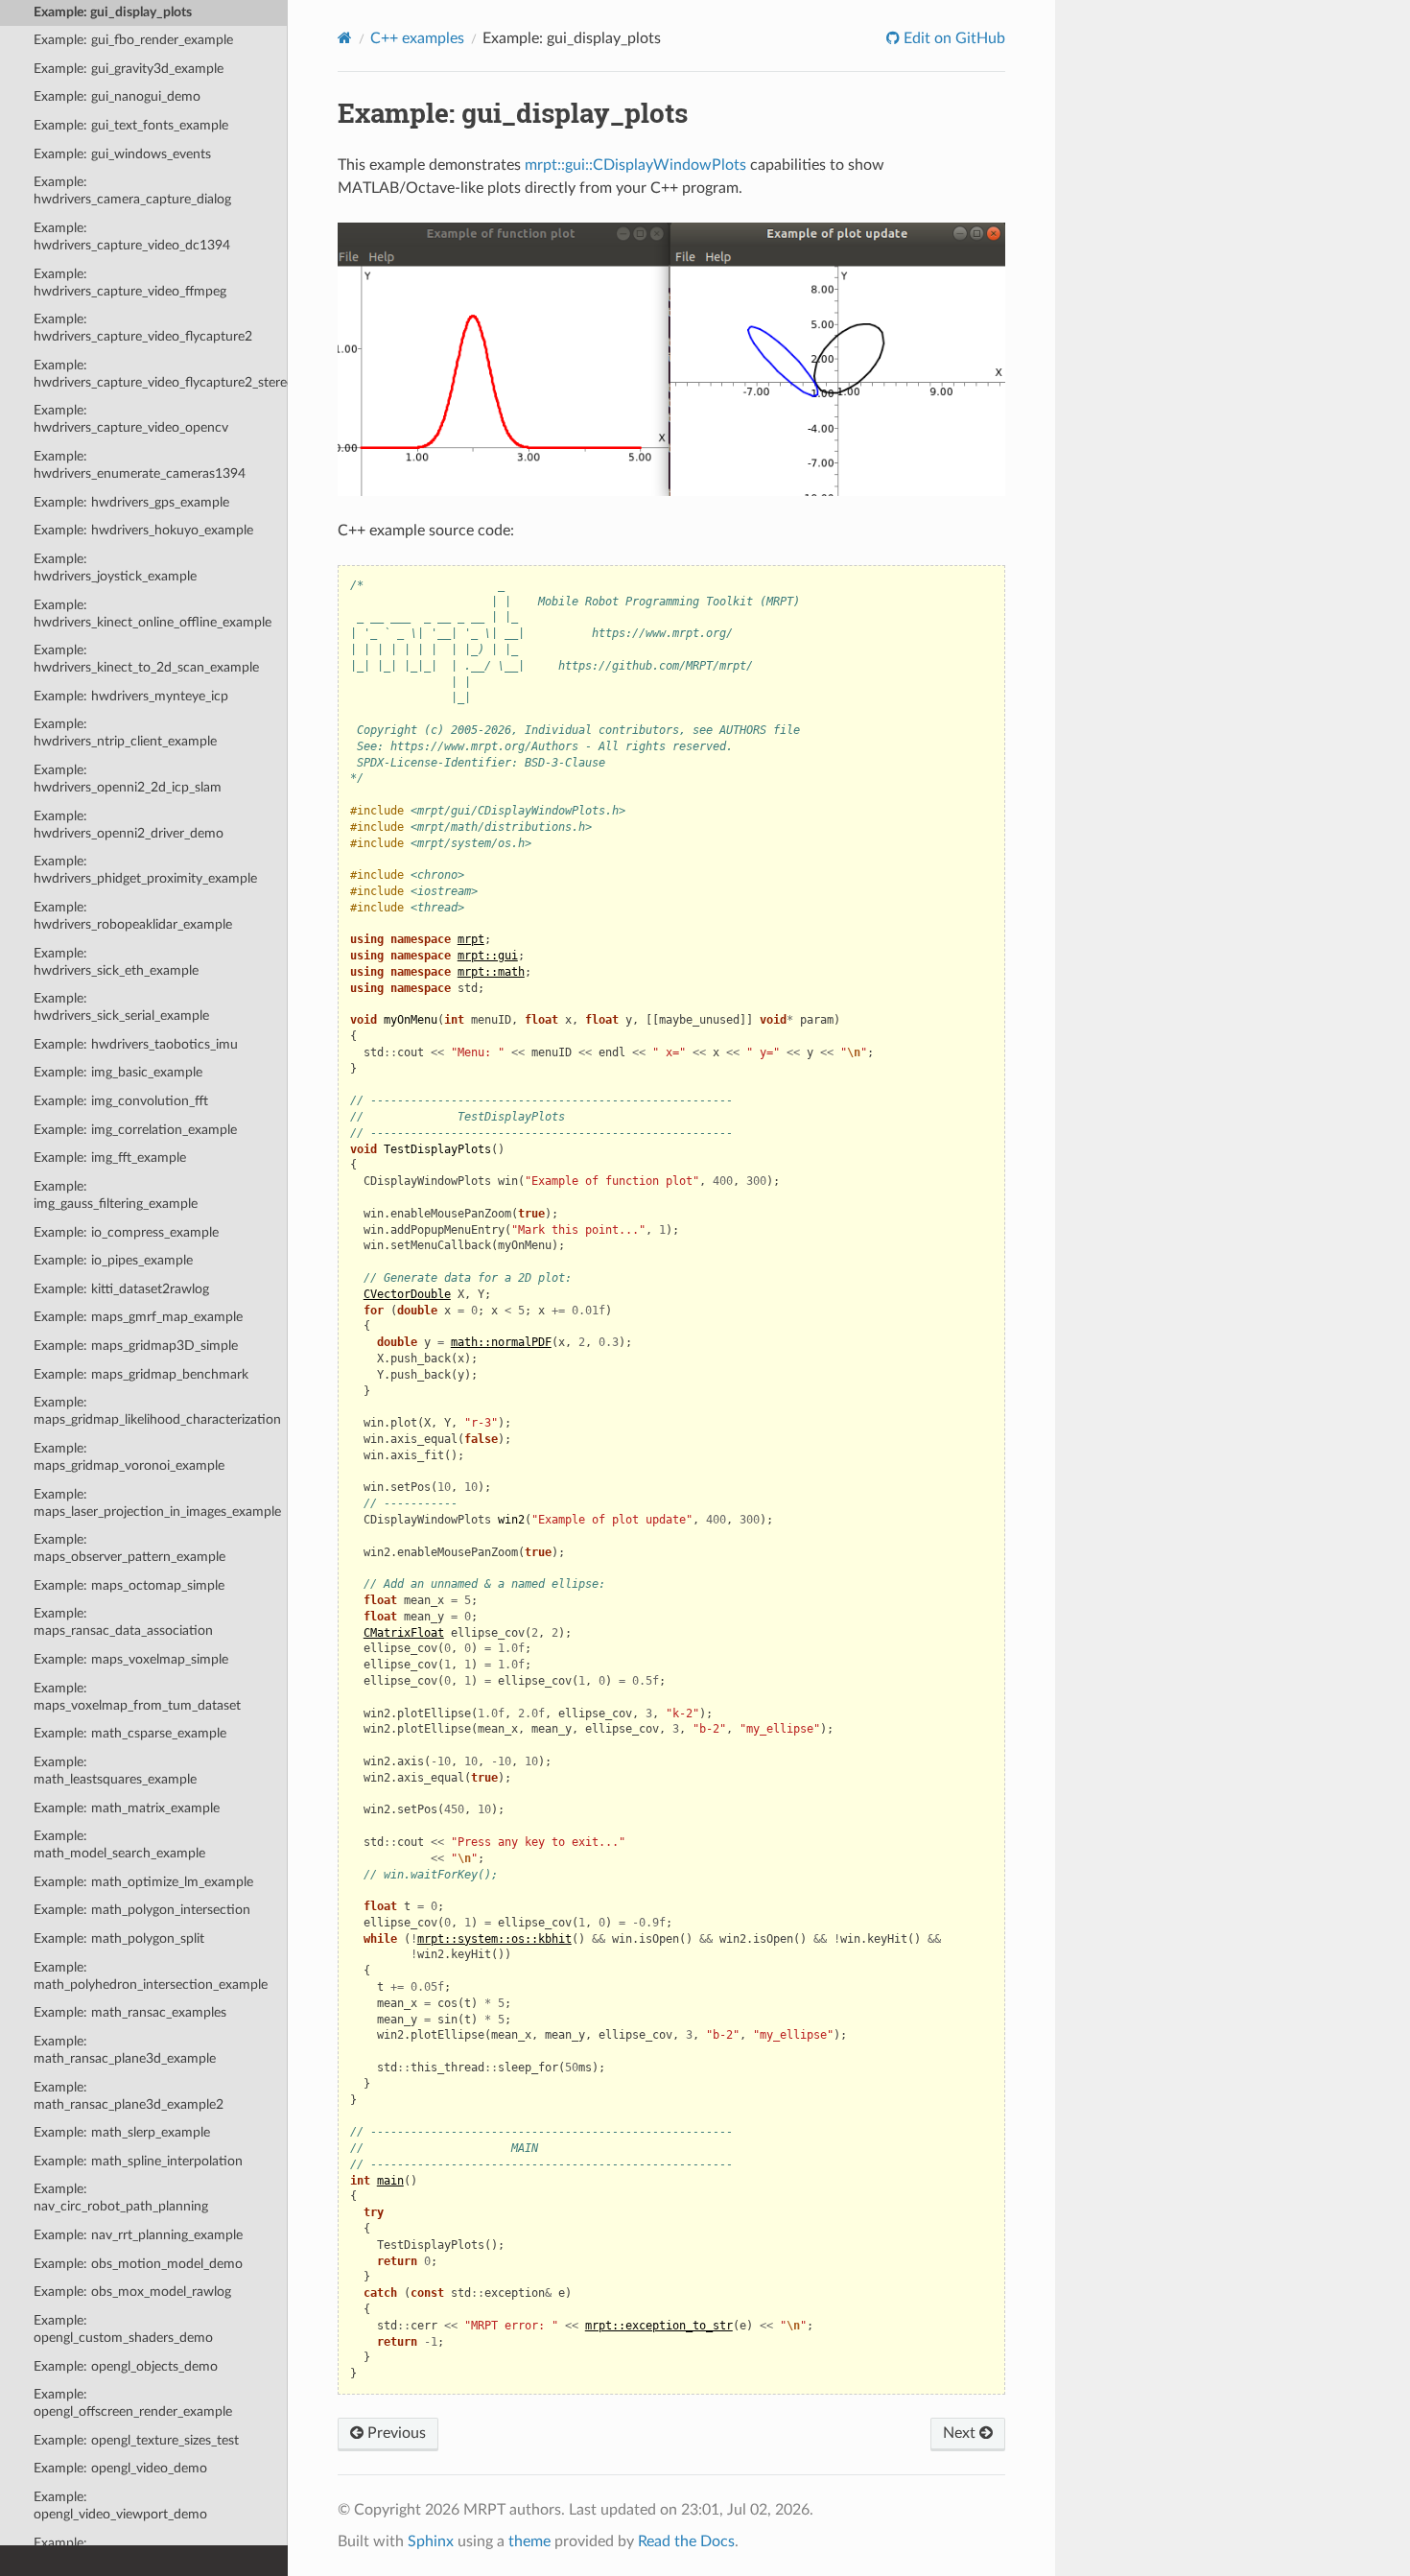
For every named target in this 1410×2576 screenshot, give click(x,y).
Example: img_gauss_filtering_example (116, 1195)
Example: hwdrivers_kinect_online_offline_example (153, 614)
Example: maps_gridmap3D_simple (136, 1346)
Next (961, 2433)
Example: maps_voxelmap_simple (131, 1659)
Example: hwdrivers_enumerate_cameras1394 (140, 465)
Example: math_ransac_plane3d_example (125, 2050)
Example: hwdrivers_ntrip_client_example (125, 733)
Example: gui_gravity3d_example (129, 69)
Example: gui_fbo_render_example (133, 40)
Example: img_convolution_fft (121, 1101)
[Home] (345, 38)
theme (529, 2541)
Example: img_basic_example (118, 1072)
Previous (395, 2433)
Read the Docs (686, 2541)
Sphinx (431, 2541)
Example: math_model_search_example (119, 1844)
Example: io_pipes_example (113, 1260)
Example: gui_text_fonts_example (131, 125)
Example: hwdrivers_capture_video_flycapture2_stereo (161, 374)
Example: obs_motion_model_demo (138, 2264)
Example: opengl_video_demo (120, 2468)
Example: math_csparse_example (130, 1733)
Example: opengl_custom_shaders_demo (123, 2329)
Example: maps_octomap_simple (129, 1585)
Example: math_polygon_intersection (142, 1910)
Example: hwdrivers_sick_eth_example (116, 962)
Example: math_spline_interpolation (138, 2161)
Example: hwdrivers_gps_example (131, 502)
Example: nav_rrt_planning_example (138, 2235)
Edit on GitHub (952, 38)
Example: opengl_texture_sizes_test (136, 2440)
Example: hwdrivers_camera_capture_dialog (132, 190)
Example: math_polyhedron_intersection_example (151, 1976)
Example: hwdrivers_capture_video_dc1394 (132, 236)
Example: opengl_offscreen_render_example (133, 2403)
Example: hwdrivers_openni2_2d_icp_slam (128, 779)
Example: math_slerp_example (122, 2132)
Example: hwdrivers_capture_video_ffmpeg (130, 283)
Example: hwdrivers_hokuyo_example (143, 530)
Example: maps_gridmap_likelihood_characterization (157, 1411)
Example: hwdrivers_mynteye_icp (131, 696)
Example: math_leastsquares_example (115, 1771)
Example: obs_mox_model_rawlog (132, 2292)
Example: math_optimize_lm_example (143, 1882)
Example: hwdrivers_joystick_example (115, 567)
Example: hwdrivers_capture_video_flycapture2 (143, 328)
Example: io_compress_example (126, 1232)
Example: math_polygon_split (119, 1938)
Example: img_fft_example (110, 1158)
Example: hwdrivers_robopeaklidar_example (133, 916)
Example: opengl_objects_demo (126, 2366)
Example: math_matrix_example (127, 1808)
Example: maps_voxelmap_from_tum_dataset (137, 1697)
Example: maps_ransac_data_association (123, 1622)
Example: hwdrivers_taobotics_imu (136, 1044)
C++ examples (417, 38)
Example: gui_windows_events (122, 154)
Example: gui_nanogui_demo (117, 96)
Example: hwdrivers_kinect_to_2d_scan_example (146, 659)
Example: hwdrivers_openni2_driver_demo (129, 825)
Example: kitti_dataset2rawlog (121, 1289)
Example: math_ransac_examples (130, 2012)
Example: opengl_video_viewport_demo (120, 2505)
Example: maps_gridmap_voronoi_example (129, 1457)
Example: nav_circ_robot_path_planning (121, 2198)
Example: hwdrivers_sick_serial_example (121, 1007)
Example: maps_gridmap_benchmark (141, 1374)
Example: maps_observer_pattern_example (129, 1548)
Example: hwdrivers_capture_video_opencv (131, 419)
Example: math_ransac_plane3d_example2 (129, 2096)
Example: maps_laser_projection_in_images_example (157, 1503)
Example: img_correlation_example (135, 1130)
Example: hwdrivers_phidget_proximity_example (145, 870)
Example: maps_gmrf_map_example (138, 1317)
